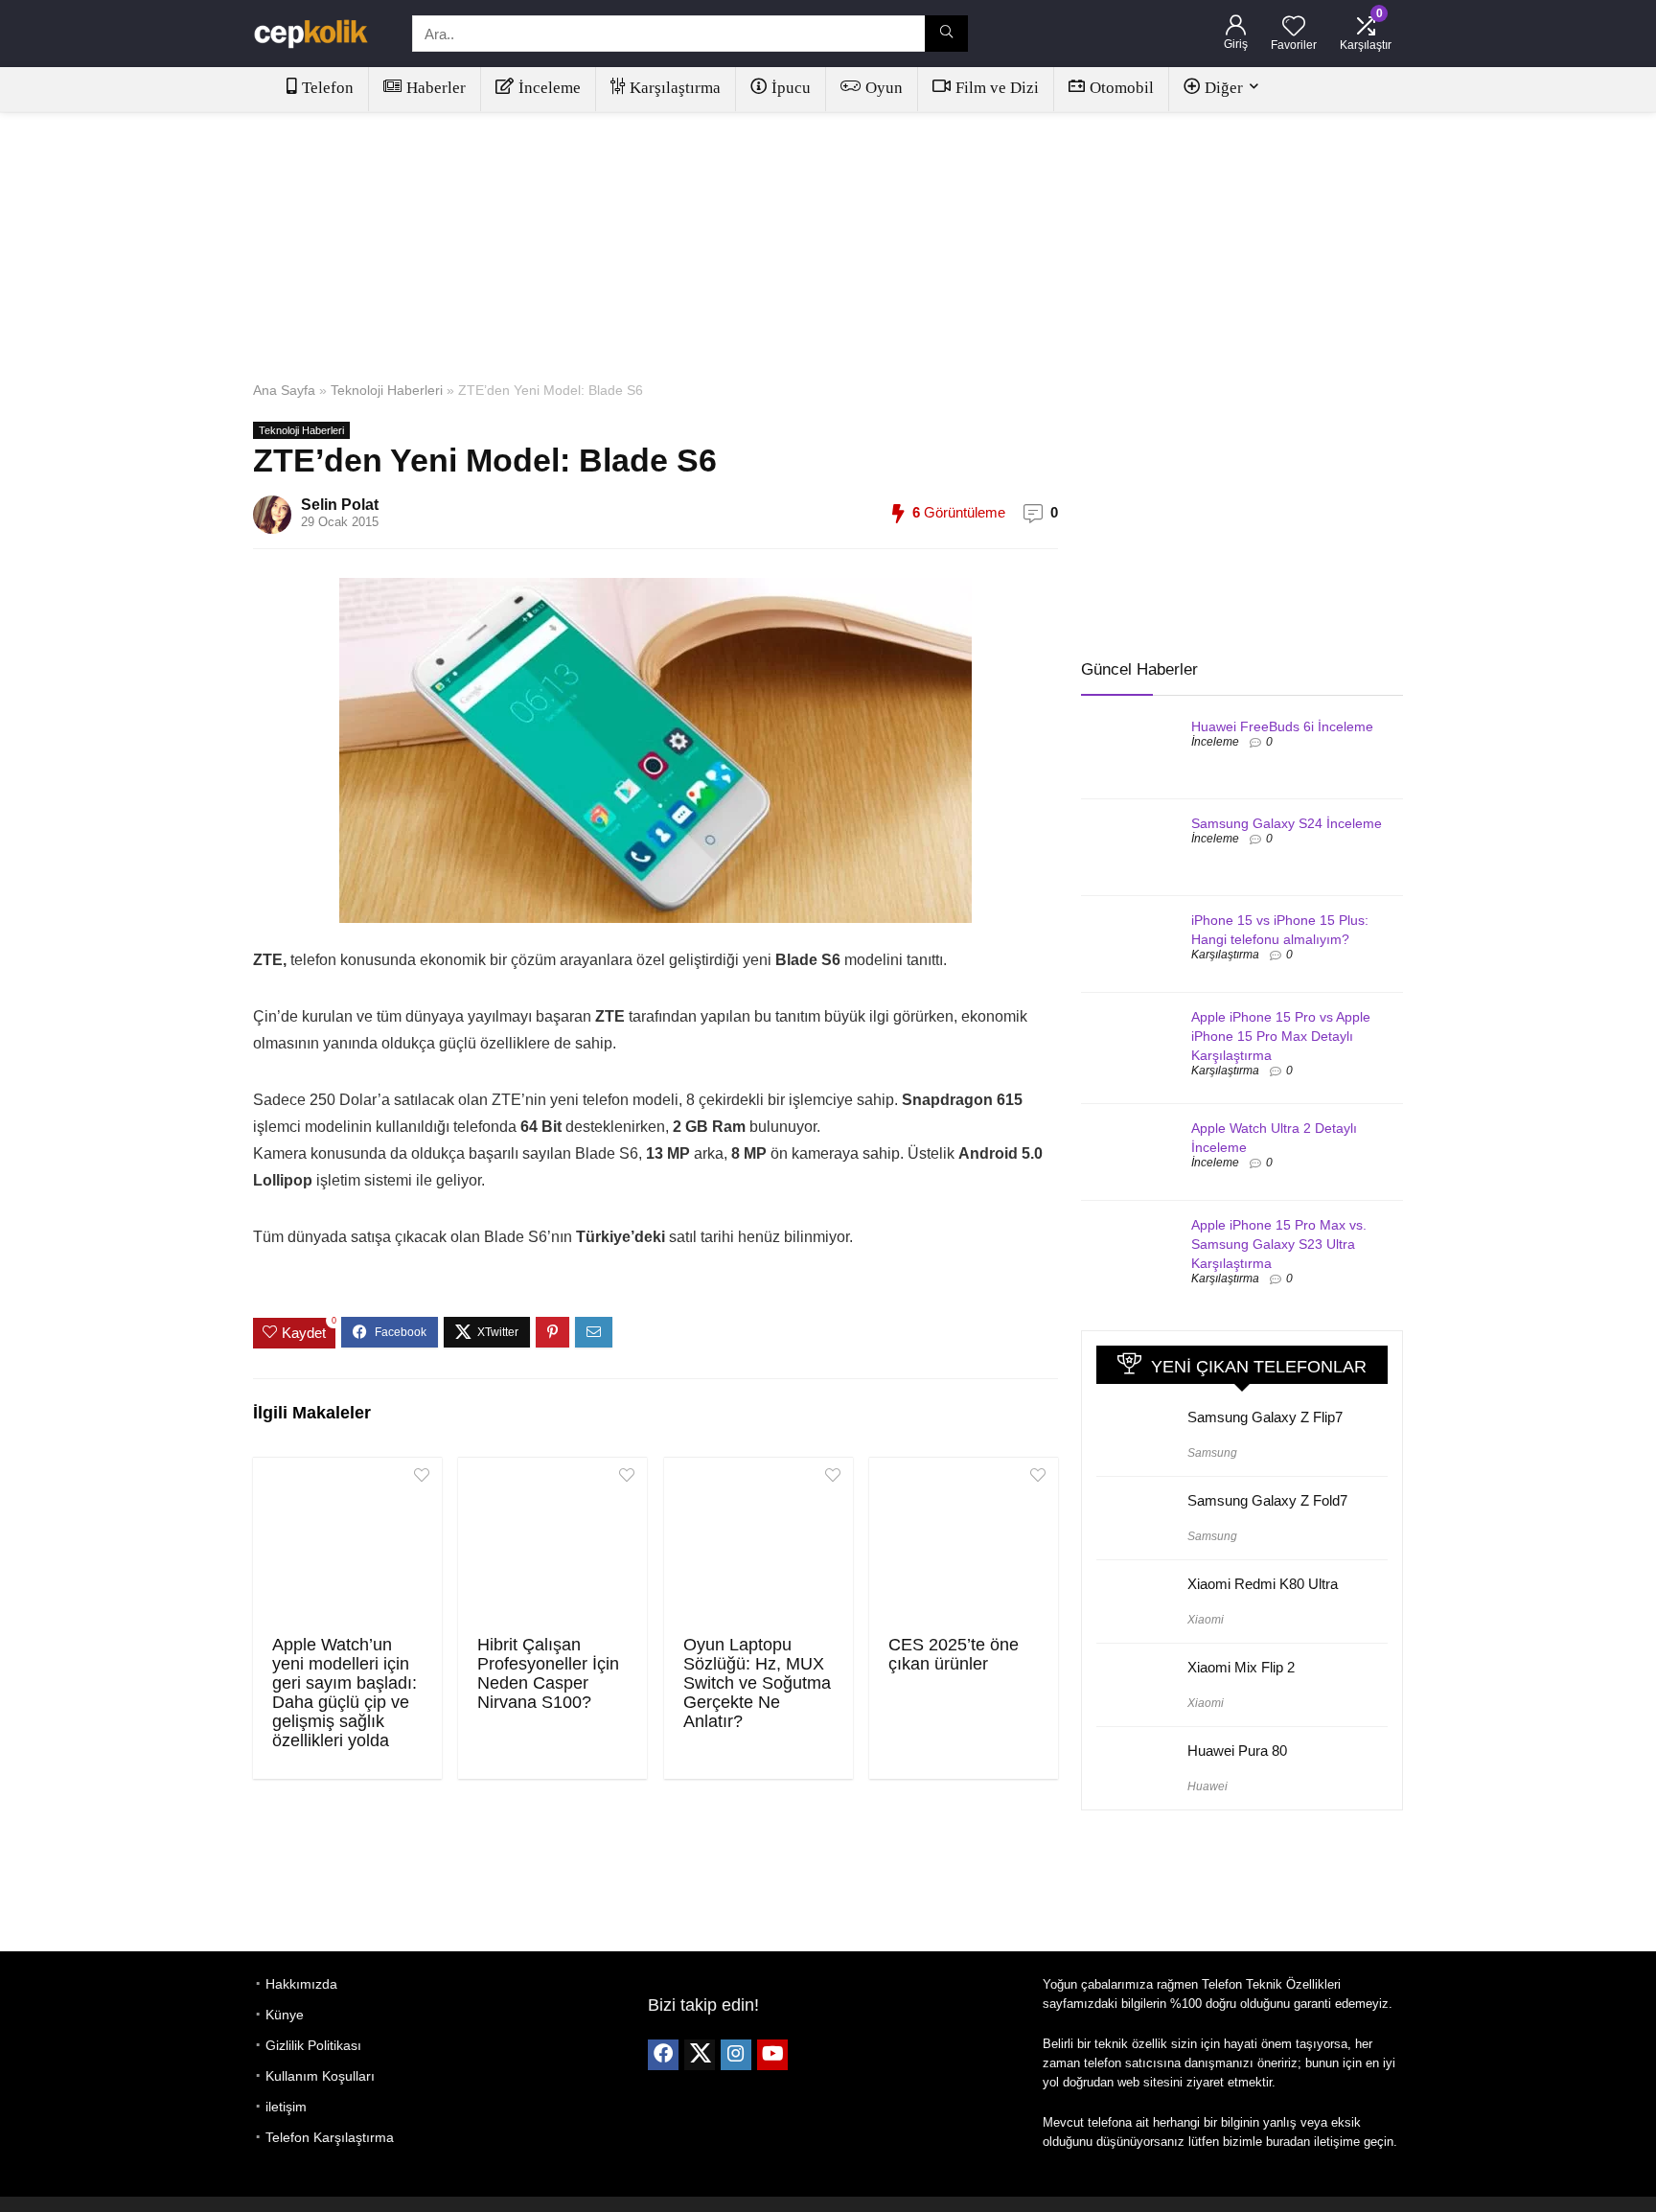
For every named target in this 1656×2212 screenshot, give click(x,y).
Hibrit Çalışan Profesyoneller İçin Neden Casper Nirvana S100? (548, 1673)
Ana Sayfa (284, 390)
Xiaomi (1206, 1620)
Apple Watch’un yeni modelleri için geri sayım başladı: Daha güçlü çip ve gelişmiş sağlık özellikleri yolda (345, 1693)
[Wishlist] (1294, 27)
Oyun (884, 88)
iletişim (286, 2107)
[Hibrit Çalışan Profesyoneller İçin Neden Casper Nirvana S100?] (552, 1544)
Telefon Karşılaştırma (330, 2137)
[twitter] (700, 2055)
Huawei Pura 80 (1237, 1751)
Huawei (1207, 1786)
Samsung (1212, 1453)
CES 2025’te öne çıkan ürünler (954, 1654)
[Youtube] (772, 2055)
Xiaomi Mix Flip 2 (1241, 1667)
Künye (285, 2015)
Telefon (328, 88)
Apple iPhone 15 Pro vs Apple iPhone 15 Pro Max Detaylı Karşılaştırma (1281, 1036)
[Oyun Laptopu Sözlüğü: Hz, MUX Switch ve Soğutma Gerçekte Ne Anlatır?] (759, 1544)
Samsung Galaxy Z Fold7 (1267, 1500)
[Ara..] (946, 34)
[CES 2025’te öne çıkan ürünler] (964, 1544)
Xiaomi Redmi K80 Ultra (1263, 1584)
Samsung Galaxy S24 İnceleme (1287, 823)
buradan (1288, 2142)
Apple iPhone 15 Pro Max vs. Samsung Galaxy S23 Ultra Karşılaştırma (1279, 1244)
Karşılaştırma (675, 88)
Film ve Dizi (997, 88)
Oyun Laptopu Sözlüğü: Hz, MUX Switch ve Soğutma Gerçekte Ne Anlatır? (757, 1683)
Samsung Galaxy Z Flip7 (1265, 1417)
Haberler (436, 88)
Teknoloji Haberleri (387, 390)
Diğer (1224, 88)
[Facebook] (663, 2055)
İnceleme (550, 88)
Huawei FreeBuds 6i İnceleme (1282, 726)
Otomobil (1122, 88)
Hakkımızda (301, 1984)
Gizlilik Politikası (313, 2045)
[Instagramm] (736, 2055)
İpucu (791, 88)
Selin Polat (340, 505)
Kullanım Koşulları (320, 2076)
